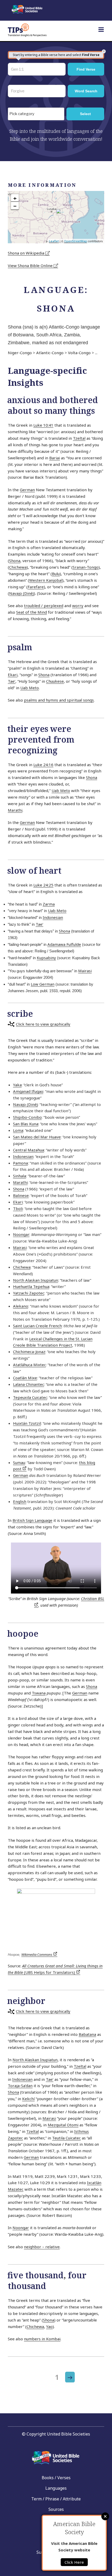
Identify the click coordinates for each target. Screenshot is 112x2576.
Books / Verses (56, 2478)
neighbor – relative (42, 2247)
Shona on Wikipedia (27, 253)
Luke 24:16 (43, 765)
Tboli (18, 1208)
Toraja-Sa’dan (20, 2086)
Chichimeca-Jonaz (29, 1352)
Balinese (21, 1195)
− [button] (15, 206)
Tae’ (12, 681)
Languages (56, 2488)
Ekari (13, 675)
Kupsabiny (46, 958)
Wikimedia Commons (37, 1954)
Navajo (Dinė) (21, 593)
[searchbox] (37, 114)
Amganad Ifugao (28, 1091)
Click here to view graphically (43, 1024)
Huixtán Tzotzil (27, 1423)
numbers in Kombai (42, 2339)
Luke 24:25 (43, 885)
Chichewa (18, 567)
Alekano (21, 1306)
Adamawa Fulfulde (64, 944)
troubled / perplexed (44, 606)
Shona (15, 561)
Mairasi (85, 971)
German (27, 490)
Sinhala (20, 1176)
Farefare (36, 587)
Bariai (55, 458)
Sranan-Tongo (86, 567)
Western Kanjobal (46, 580)
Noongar (21, 1234)
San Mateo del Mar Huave (37, 1137)
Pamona (20, 1163)
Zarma (49, 904)
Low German (43, 984)
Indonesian (53, 917)
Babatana (87, 2034)
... (96, 353)
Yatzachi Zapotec (29, 1293)
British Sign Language (32, 1520)
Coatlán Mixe (25, 1378)
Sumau (19, 1462)
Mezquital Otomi (63, 2125)
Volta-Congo (79, 353)
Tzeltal (79, 438)
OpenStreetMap (76, 241)
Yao (49, 2326)
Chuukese (55, 681)
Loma (18, 1130)
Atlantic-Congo (50, 353)
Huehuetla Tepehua (31, 1286)
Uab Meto (30, 688)
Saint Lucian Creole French (37, 1326)
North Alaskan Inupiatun (36, 1280)
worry (78, 606)
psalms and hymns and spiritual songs (59, 700)
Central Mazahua (29, 1150)
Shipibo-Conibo (27, 1117)
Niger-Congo (20, 353)
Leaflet (54, 241)
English (20, 1501)
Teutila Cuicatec (66, 2138)
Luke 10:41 (43, 425)
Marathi (15, 810)
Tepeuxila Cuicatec (30, 1397)
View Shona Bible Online (31, 265)
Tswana (39, 1693)
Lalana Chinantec (29, 1384)
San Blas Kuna (26, 1124)
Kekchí (28, 2099)
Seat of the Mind (32, 612)
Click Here (74, 2562)
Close (105, 2516)
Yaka (17, 1085)
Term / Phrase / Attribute (56, 2499)
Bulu (56, 574)
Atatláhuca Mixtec (29, 1365)
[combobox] (36, 114)
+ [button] (15, 198)
